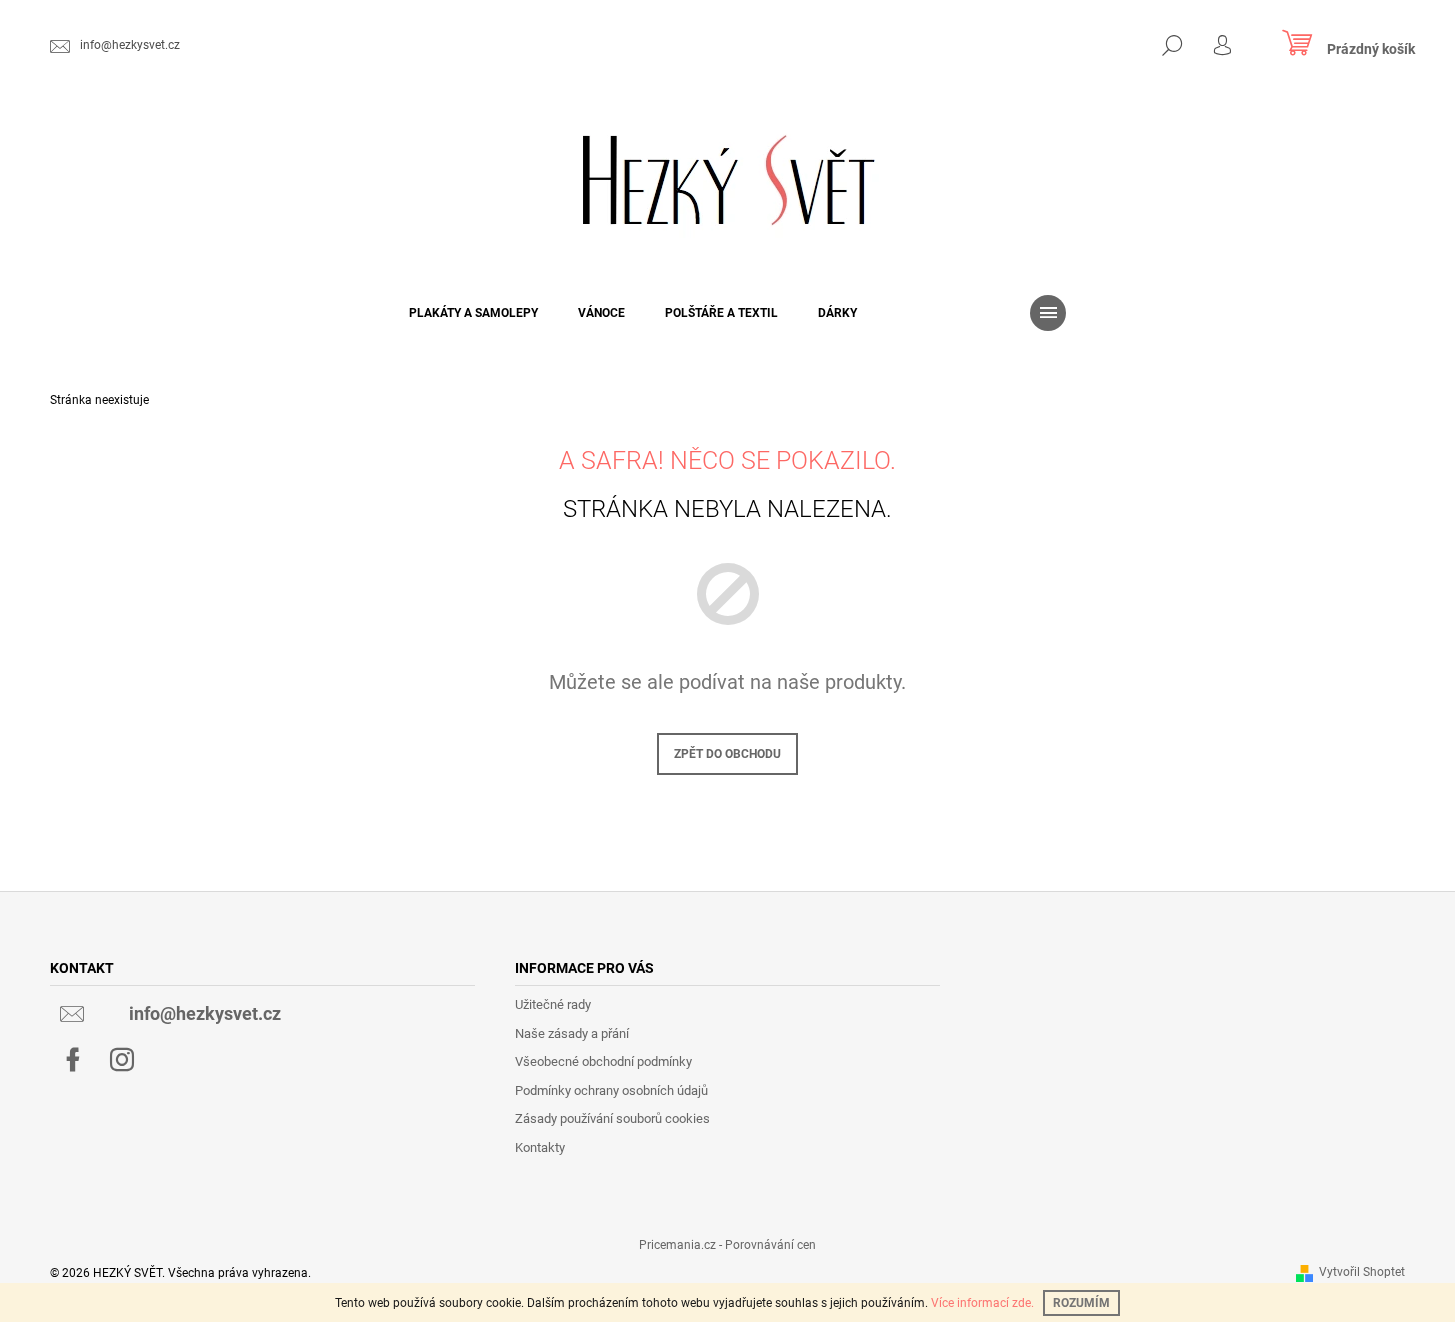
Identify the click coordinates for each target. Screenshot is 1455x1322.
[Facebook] (73, 1060)
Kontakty (540, 1147)
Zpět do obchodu (727, 754)
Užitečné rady (553, 1004)
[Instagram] (122, 1060)
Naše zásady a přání (572, 1033)
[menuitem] (473, 313)
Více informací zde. (982, 1303)
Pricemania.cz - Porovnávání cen (727, 1245)
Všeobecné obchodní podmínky (603, 1061)
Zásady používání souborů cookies (612, 1118)
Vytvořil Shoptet (1362, 1272)
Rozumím (1081, 1303)
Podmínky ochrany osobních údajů (611, 1090)
